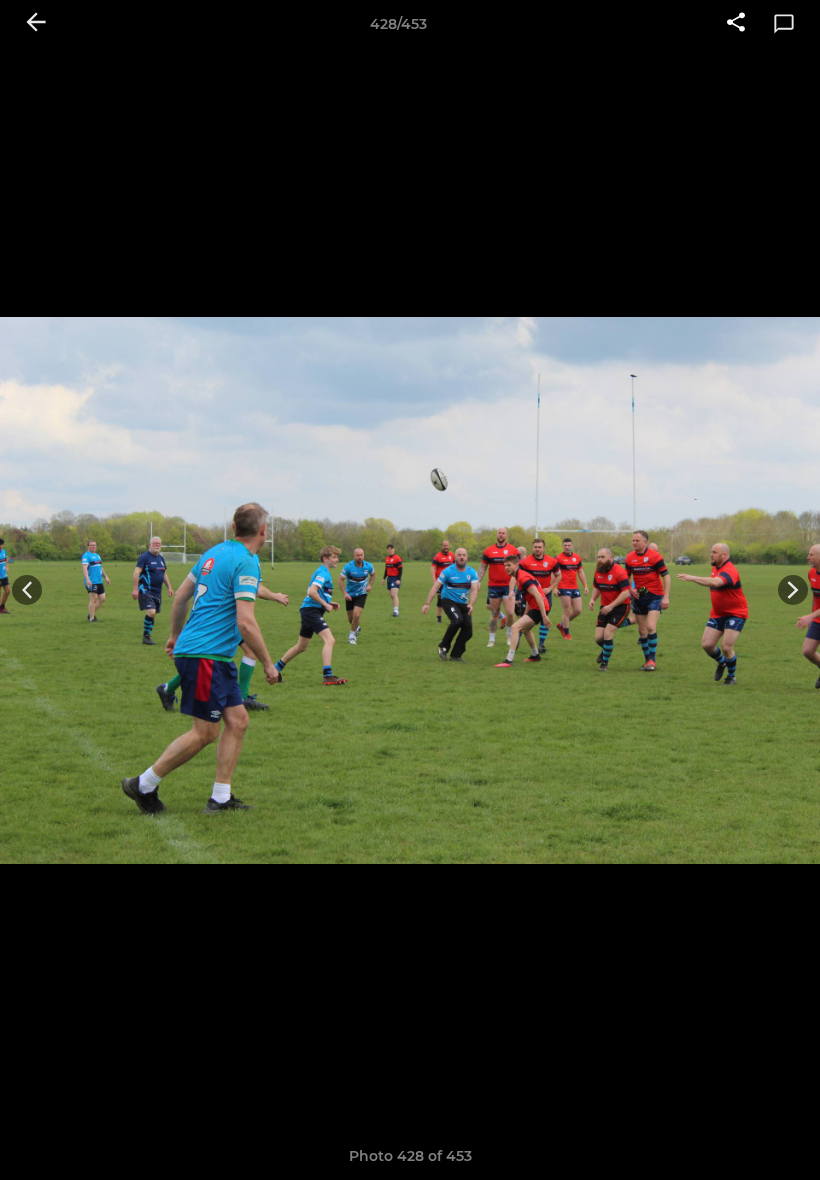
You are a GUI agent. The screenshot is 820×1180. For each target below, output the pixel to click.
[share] (736, 24)
